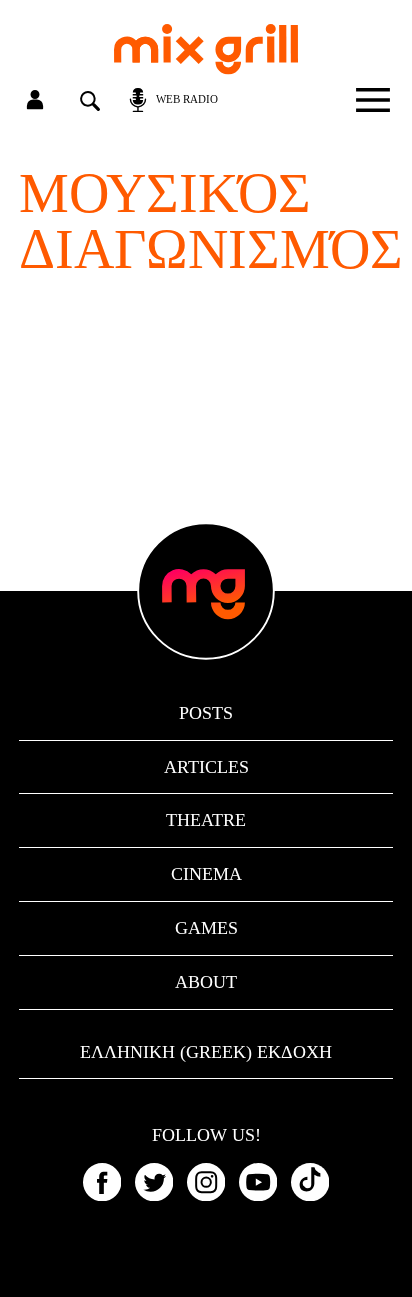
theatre (206, 820)
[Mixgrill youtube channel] (258, 1182)
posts (206, 713)
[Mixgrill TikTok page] (310, 1182)
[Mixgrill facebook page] (102, 1182)
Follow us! (206, 1136)
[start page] (206, 49)
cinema (206, 874)
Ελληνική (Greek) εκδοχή (206, 1052)
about (206, 982)
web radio (187, 99)
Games (206, 928)
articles (206, 767)
